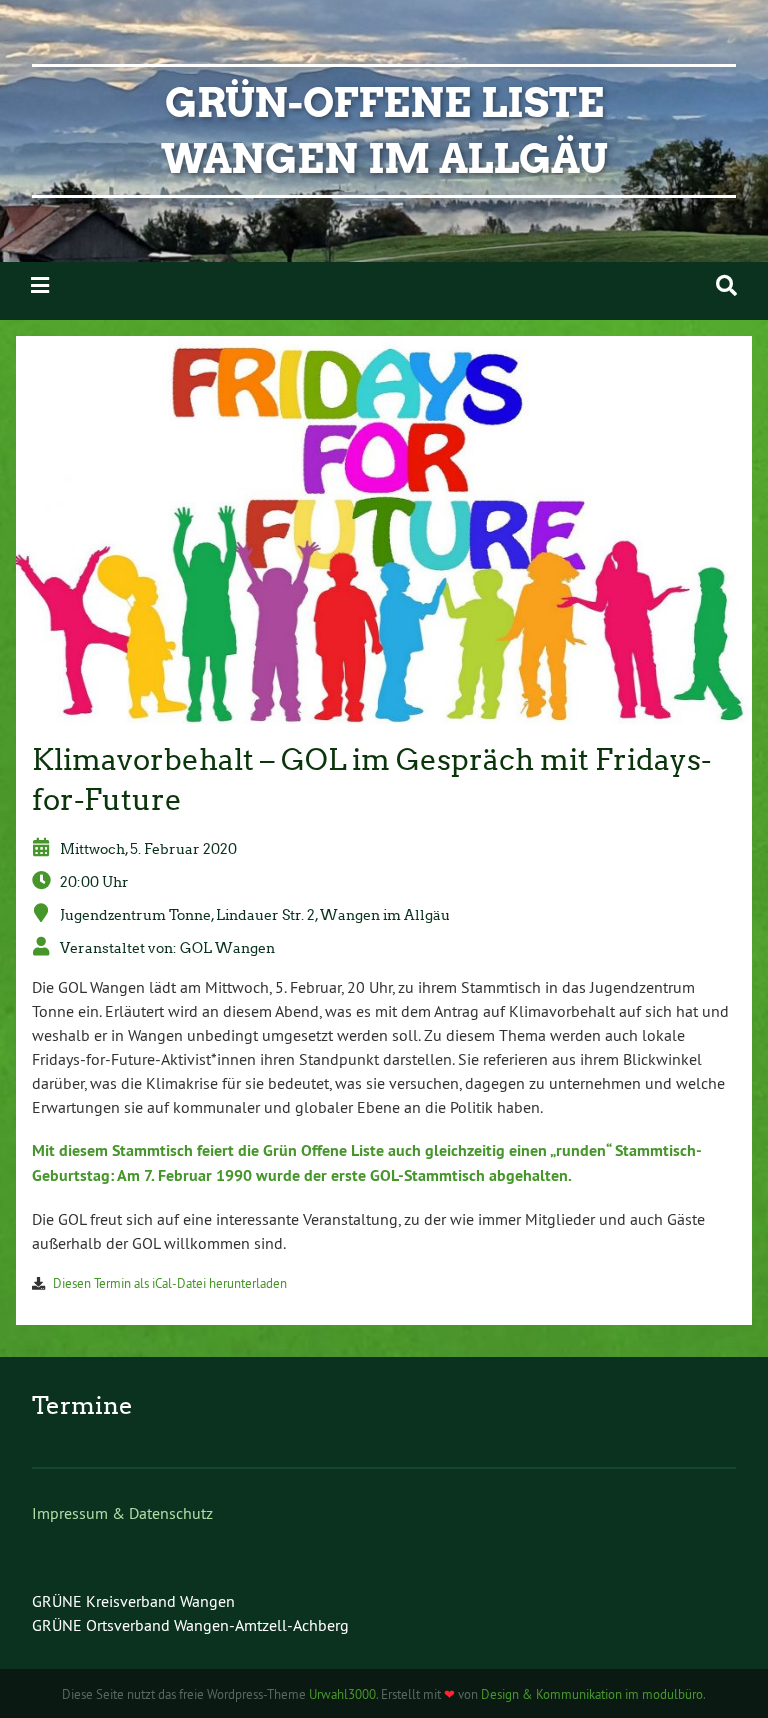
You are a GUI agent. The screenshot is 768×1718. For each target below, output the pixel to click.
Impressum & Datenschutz (122, 1513)
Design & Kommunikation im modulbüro (592, 1694)
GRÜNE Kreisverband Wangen (133, 1601)
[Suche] (726, 285)
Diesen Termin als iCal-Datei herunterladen (170, 1283)
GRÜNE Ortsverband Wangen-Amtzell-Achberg (190, 1625)
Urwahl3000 (342, 1694)
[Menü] (40, 285)
